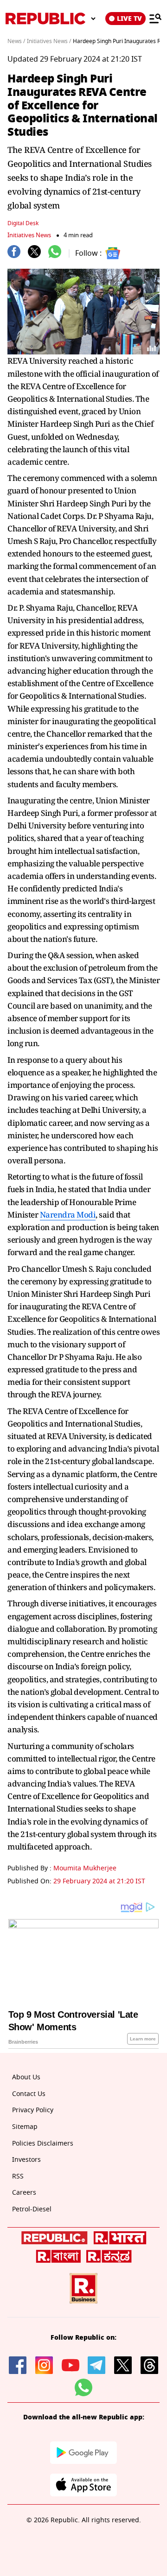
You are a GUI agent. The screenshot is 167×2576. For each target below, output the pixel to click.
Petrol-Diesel (32, 2209)
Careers (24, 2193)
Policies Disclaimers (43, 2144)
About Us (26, 2077)
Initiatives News (29, 235)
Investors (26, 2160)
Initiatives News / (49, 41)
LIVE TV (129, 19)
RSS (18, 2176)
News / (16, 41)
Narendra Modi (68, 1215)
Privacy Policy (33, 2110)
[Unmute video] (83, 312)
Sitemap (25, 2127)
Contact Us (29, 2094)
